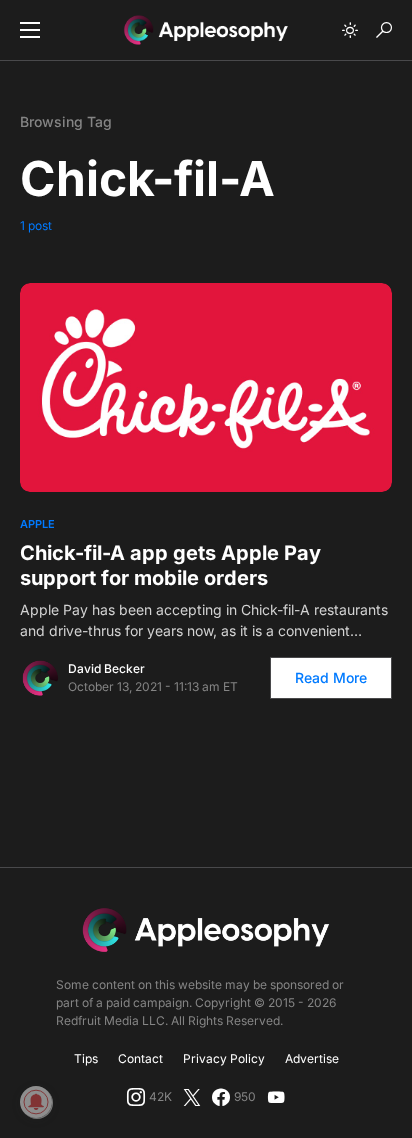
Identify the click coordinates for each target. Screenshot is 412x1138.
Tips (86, 1058)
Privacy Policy (224, 1058)
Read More (331, 677)
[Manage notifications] (36, 1102)
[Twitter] (192, 1097)
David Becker (106, 668)
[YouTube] (276, 1097)
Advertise (312, 1058)
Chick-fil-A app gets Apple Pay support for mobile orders (170, 565)
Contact (140, 1058)
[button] (30, 30)
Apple (37, 524)
